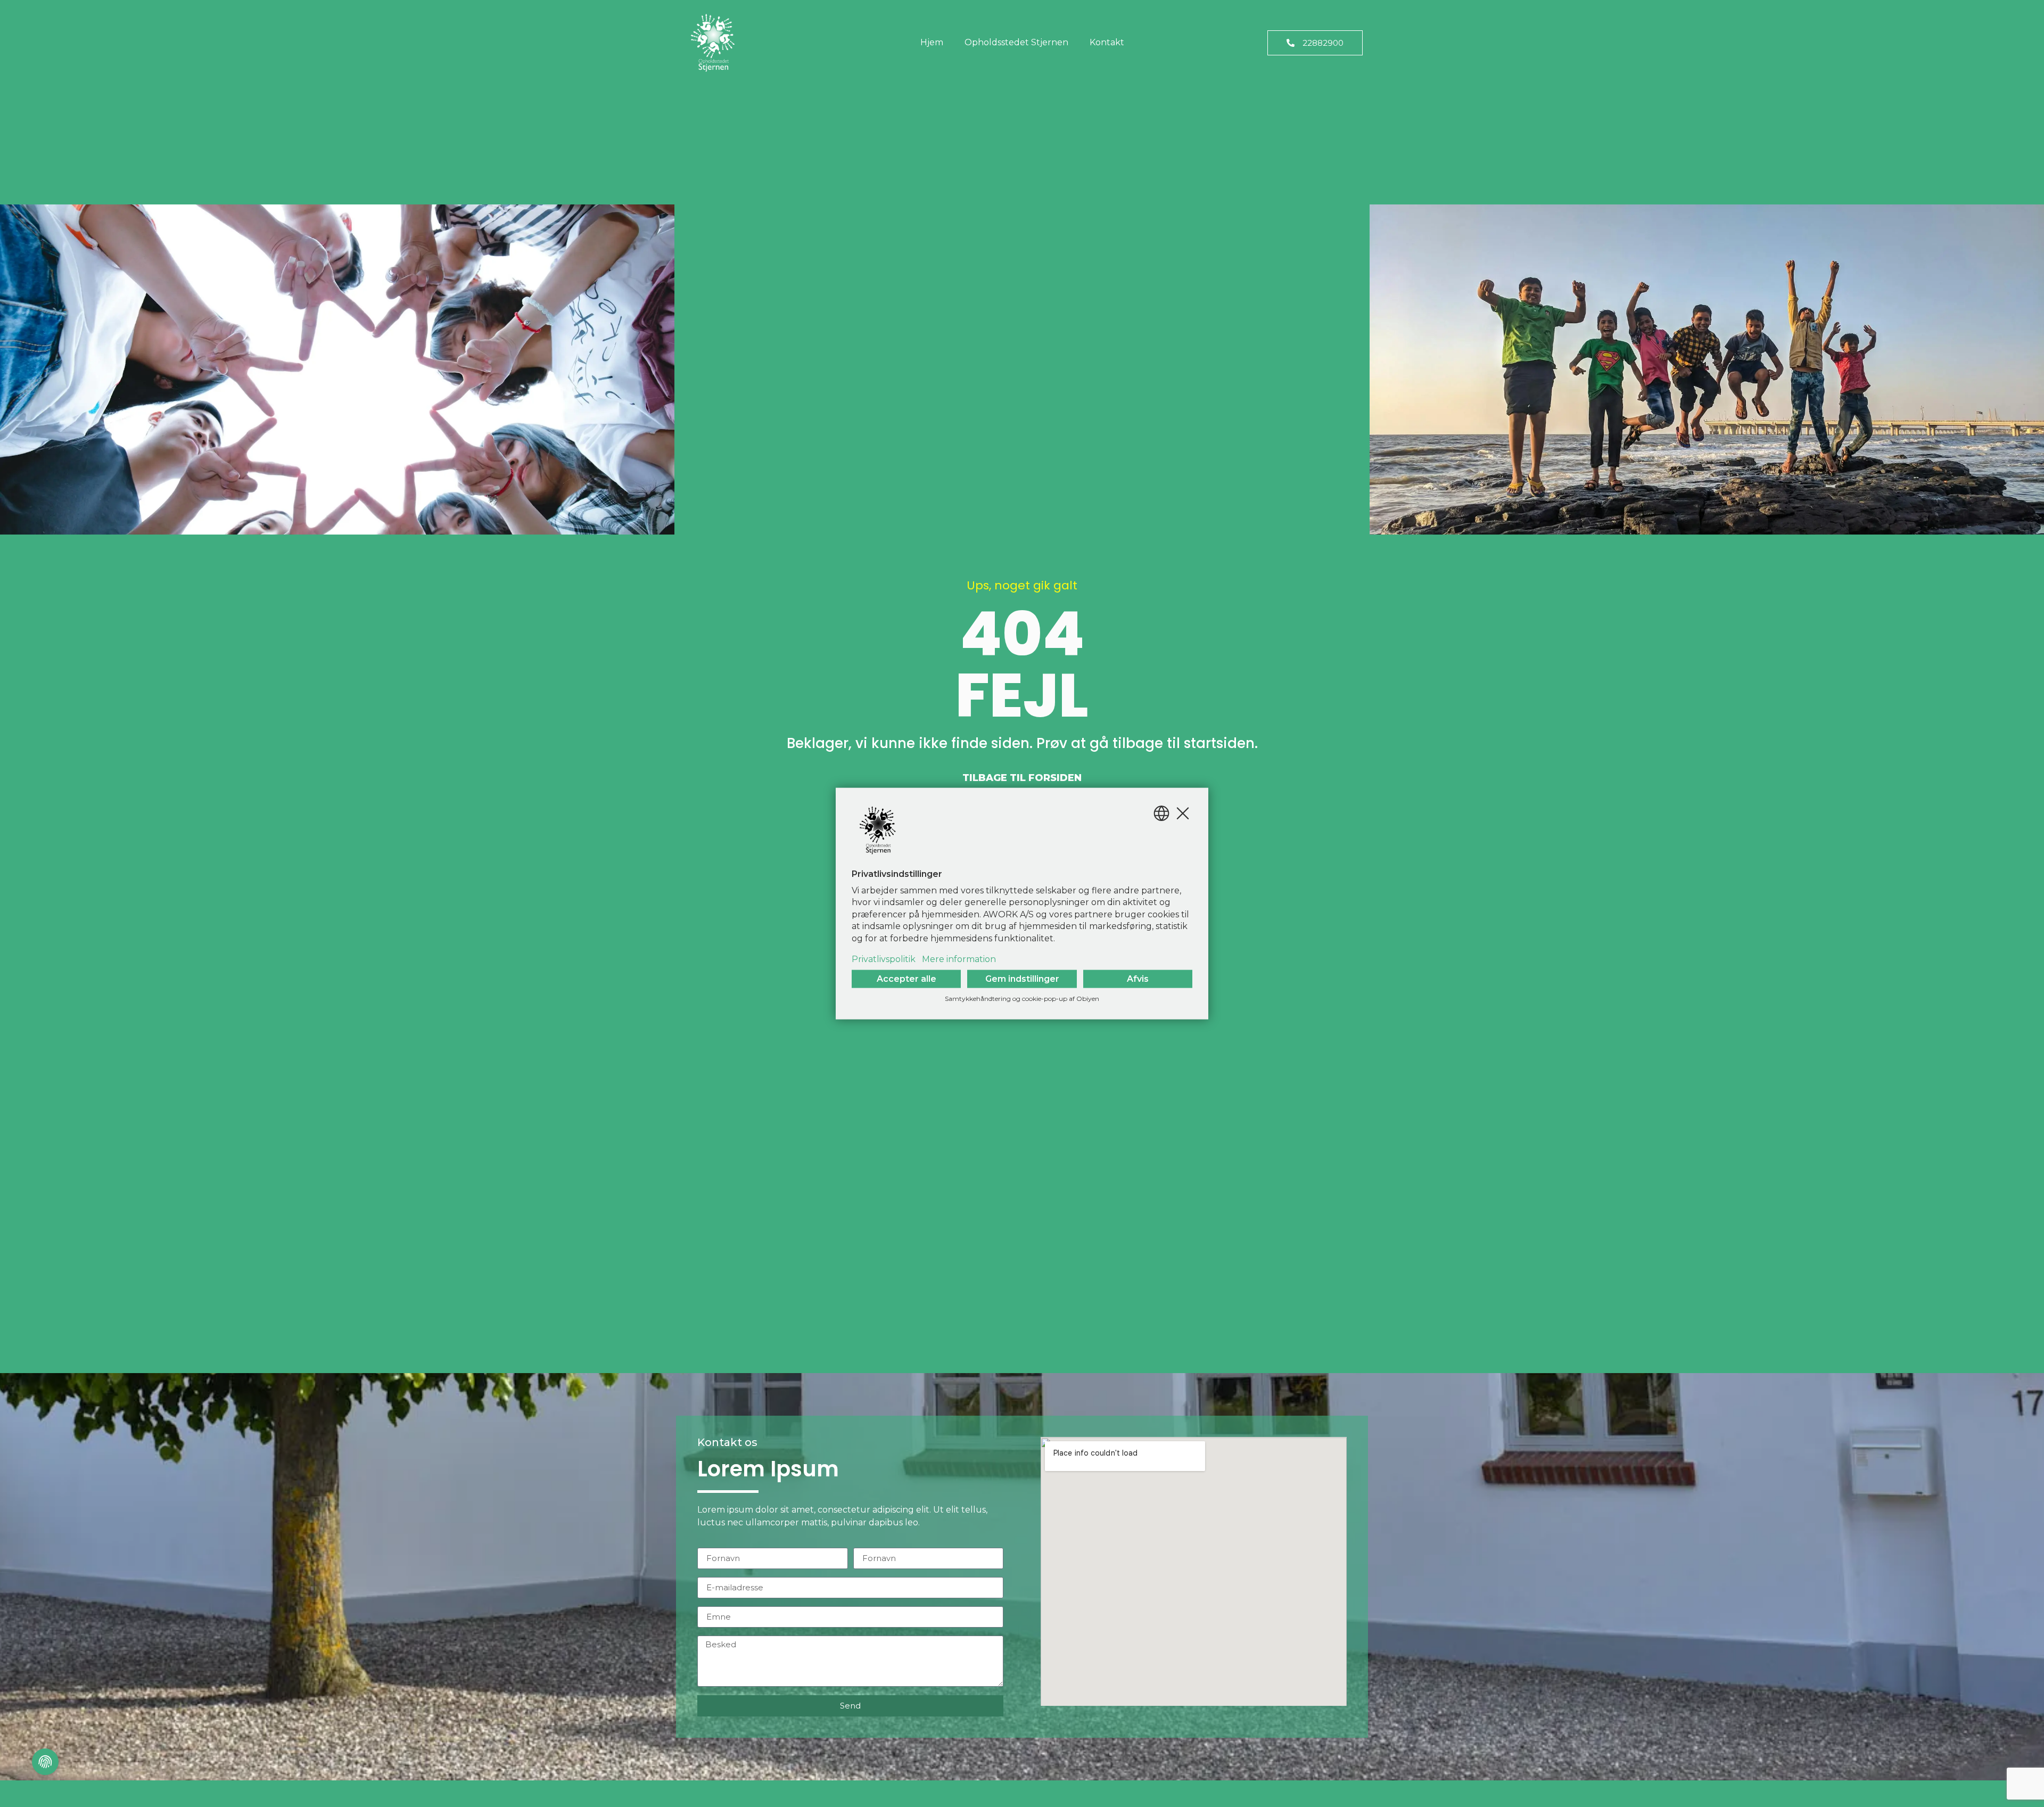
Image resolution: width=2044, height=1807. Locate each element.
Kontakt (1107, 42)
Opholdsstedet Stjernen (1016, 42)
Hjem (932, 42)
